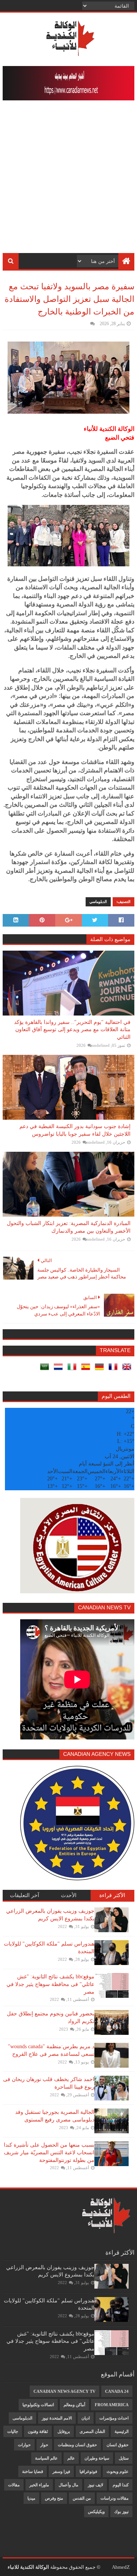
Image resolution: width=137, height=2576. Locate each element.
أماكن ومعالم (74, 2405)
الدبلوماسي (98, 902)
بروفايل (64, 2431)
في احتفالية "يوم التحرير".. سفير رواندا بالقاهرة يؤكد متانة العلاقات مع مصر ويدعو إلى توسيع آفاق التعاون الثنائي (72, 1030)
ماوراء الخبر (39, 2485)
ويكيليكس (96, 2512)
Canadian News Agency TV (65, 2391)
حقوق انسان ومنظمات (77, 2445)
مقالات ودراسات (115, 2498)
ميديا (31, 2498)
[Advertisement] (68, 181)
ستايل (124, 2458)
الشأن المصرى (92, 2431)
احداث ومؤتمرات (114, 2418)
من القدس (82, 2498)
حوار (44, 2445)
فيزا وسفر (61, 2471)
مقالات (14, 2485)
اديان (86, 2418)
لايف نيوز (96, 2485)
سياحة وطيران (97, 2458)
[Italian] (73, 1369)
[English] (128, 1369)
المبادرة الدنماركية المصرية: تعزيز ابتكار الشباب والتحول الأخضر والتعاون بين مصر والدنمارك (69, 1227)
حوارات (24, 2445)
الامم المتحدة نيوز (57, 2418)
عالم (71, 2458)
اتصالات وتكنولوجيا (38, 2405)
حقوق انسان (118, 2445)
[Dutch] (60, 1369)
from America (112, 2405)
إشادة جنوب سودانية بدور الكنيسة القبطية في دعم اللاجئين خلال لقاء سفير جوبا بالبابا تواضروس (75, 1130)
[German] (101, 1369)
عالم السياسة (46, 2458)
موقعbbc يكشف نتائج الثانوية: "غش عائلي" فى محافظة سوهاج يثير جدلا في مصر (50, 1984)
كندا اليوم (121, 2485)
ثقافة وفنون (38, 2431)
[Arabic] (46, 1369)
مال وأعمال (68, 2485)
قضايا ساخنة (33, 2471)
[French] (115, 1369)
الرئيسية (122, 2431)
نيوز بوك (121, 2512)
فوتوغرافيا (88, 2471)
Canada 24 (117, 2391)
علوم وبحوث (118, 2471)
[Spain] (87, 1369)
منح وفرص (54, 2498)
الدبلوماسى (22, 2418)
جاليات (13, 2431)
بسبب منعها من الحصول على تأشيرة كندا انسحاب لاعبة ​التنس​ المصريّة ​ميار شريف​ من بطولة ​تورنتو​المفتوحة (49, 2152)
